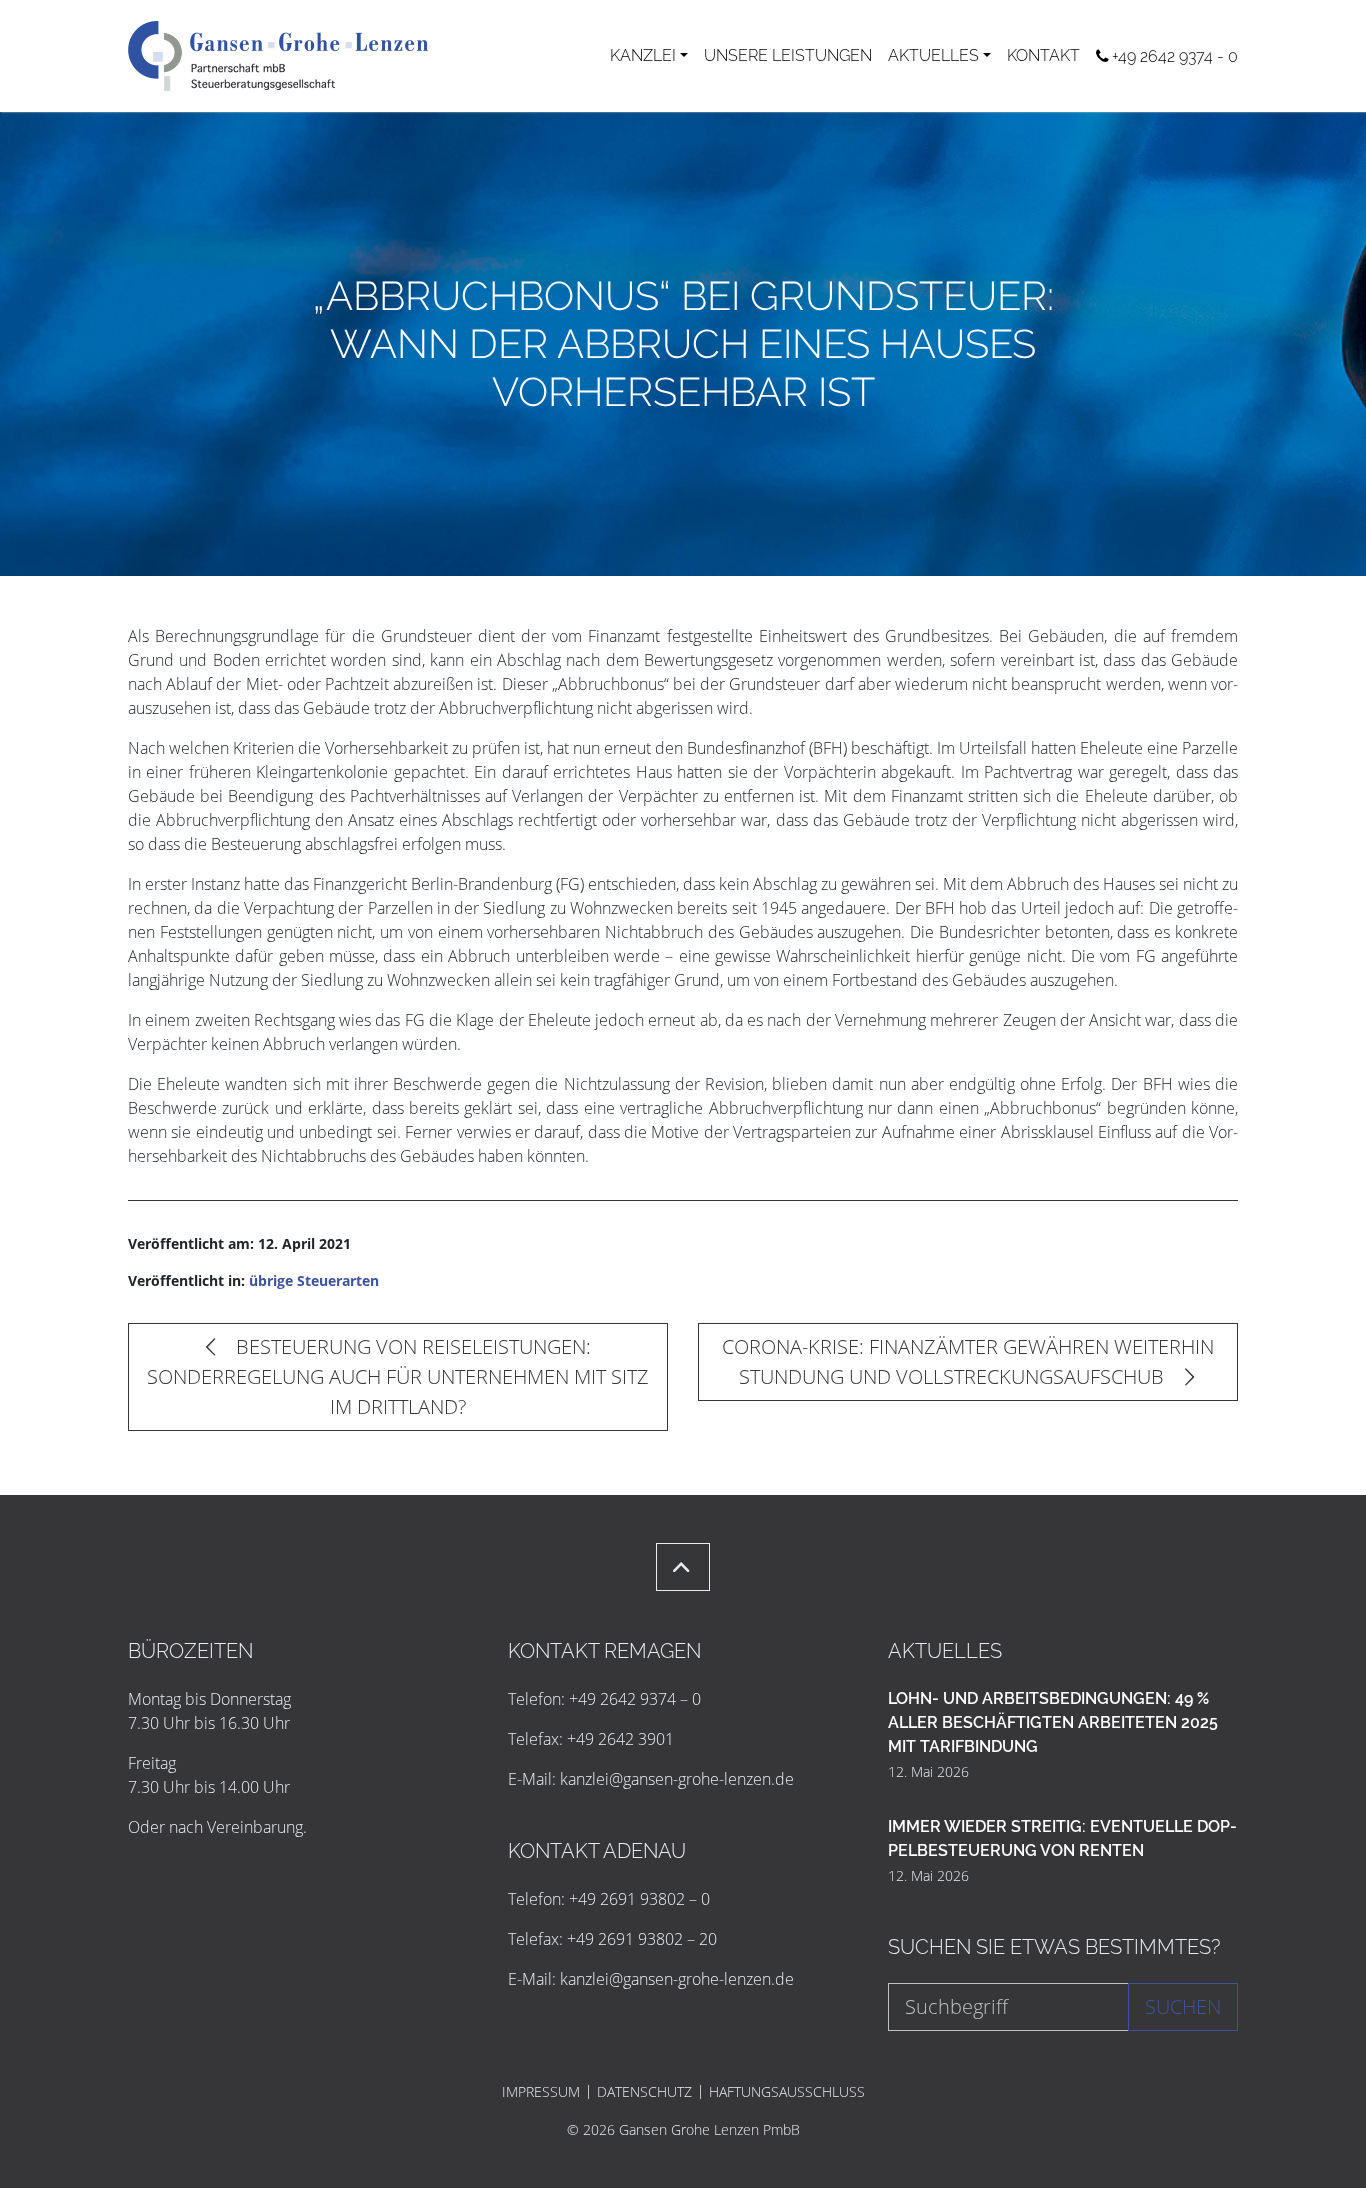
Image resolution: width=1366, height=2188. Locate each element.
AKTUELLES (933, 55)
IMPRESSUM (541, 2092)
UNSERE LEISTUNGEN (788, 55)
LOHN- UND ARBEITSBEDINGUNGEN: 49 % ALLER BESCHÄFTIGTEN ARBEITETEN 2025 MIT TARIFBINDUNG (1053, 1722)
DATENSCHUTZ (644, 2092)
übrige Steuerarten (314, 1280)
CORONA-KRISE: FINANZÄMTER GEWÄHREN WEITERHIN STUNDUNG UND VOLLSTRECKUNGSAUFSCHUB (968, 1361)
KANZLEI (643, 55)
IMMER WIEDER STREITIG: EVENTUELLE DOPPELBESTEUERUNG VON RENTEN (1062, 1838)
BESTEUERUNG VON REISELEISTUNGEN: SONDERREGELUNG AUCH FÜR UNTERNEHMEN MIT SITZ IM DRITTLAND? (398, 1376)
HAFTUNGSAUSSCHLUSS (787, 2092)
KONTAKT (1043, 55)
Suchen (1183, 2006)
